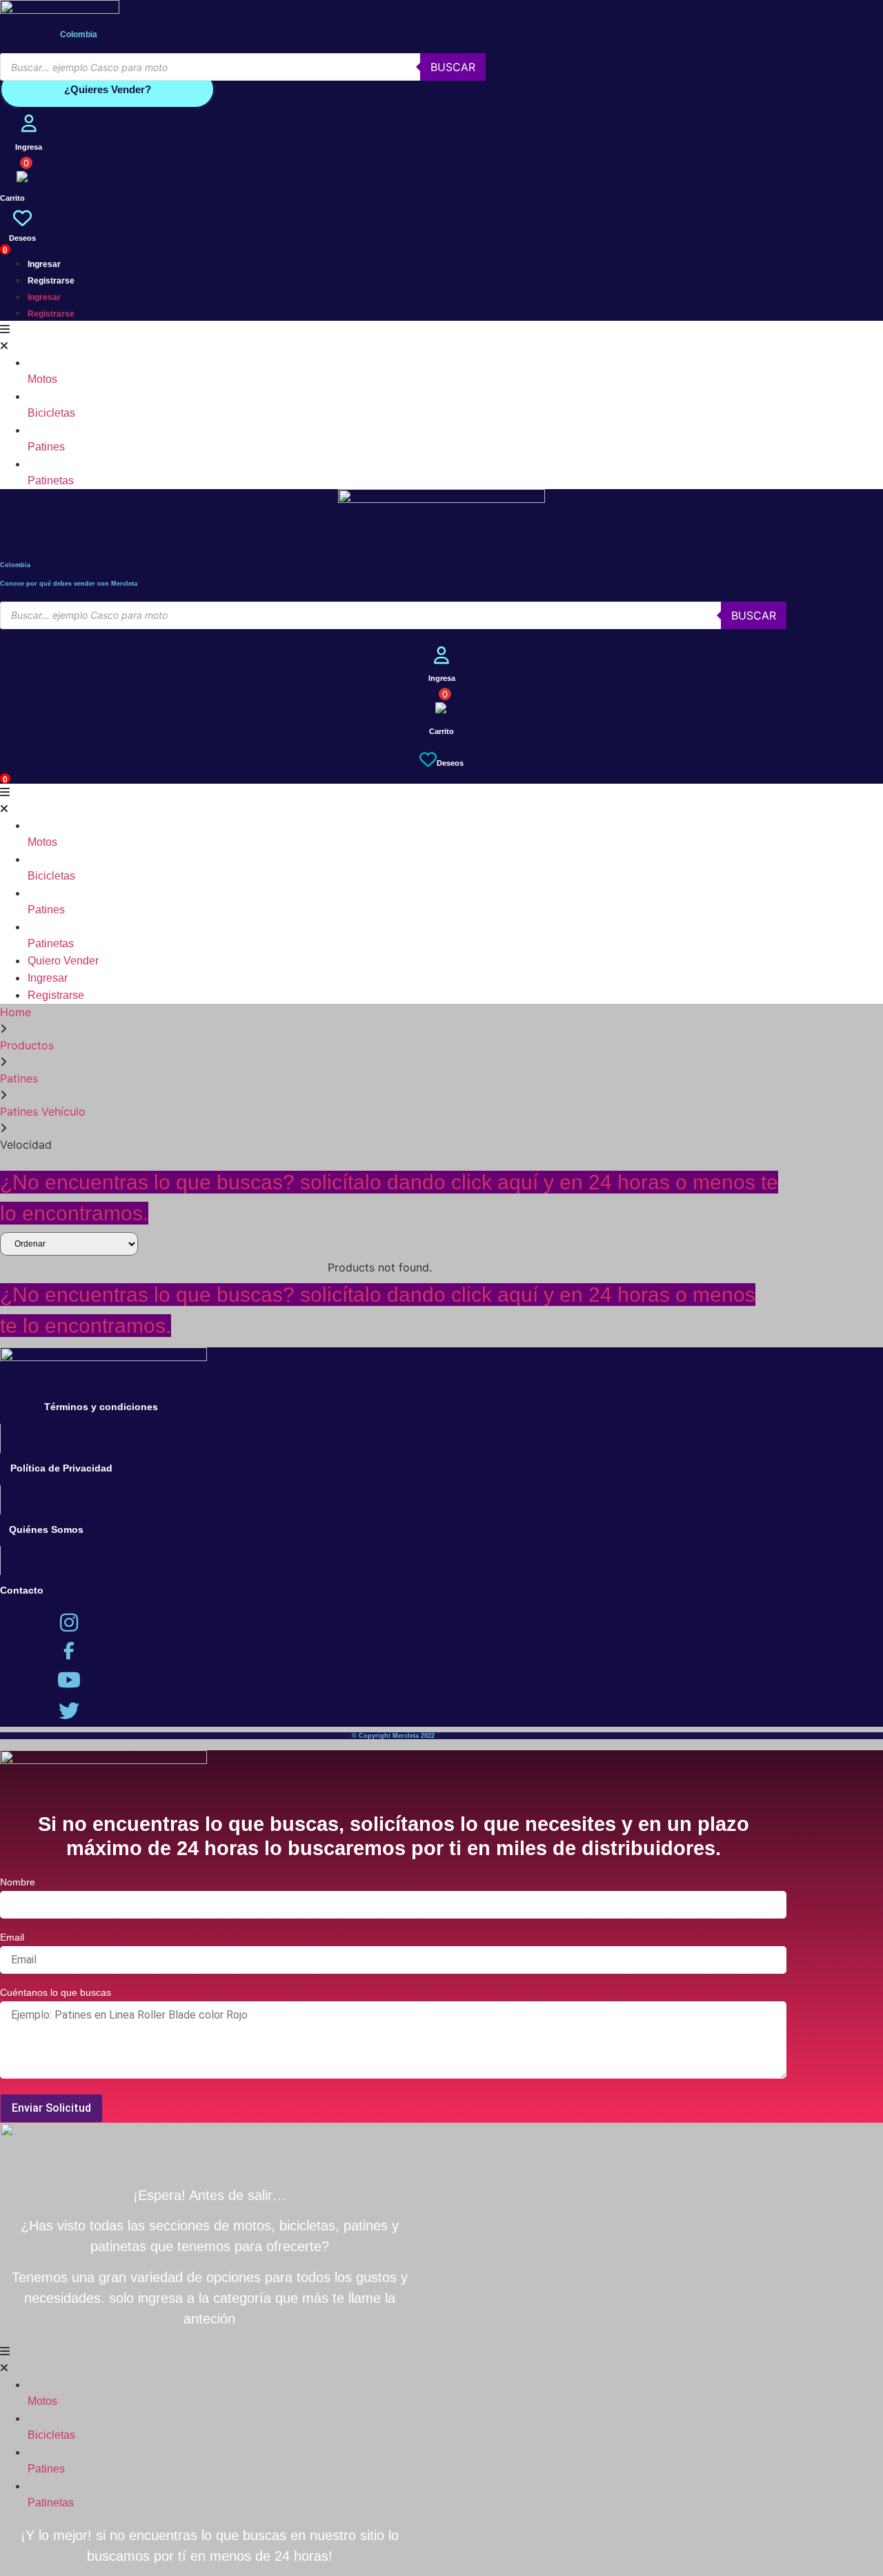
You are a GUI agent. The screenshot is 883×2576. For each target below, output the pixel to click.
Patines (19, 1078)
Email (12, 1938)
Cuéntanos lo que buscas (56, 1993)
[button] (393, 337)
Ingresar (44, 264)
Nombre (18, 1882)
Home (16, 1012)
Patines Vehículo (43, 1111)
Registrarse (51, 281)
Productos (27, 1045)
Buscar (453, 67)
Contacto (22, 1590)
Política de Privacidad (61, 1468)
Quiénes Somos (46, 1529)
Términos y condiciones (101, 1407)
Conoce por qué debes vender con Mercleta (69, 584)
